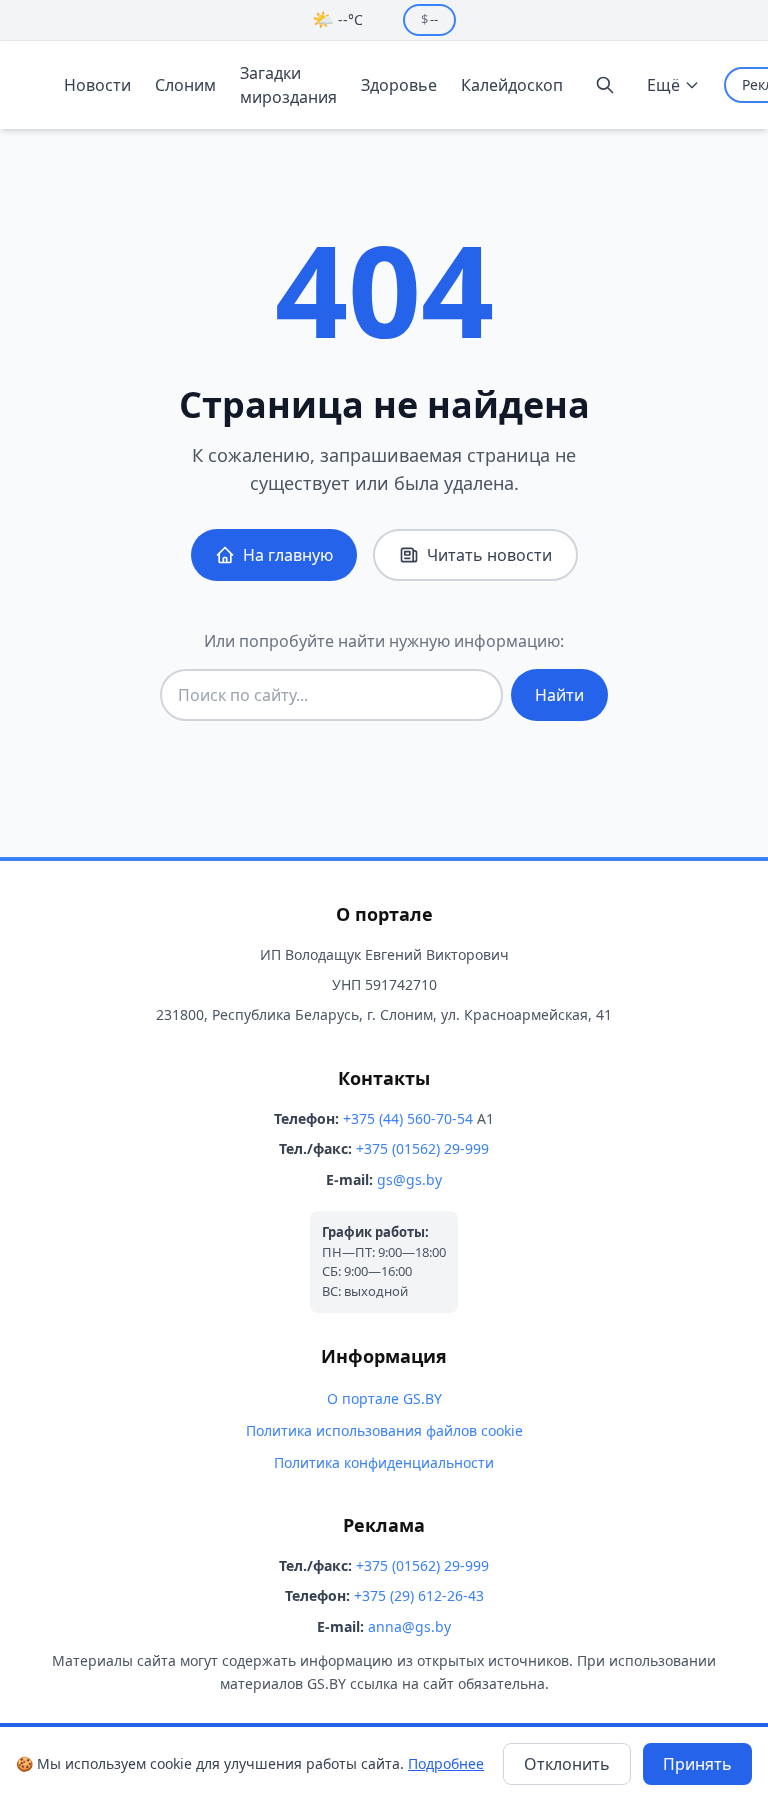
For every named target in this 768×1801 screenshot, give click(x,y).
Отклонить (567, 1764)
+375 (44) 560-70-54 (408, 1118)
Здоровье (399, 85)
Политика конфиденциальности (384, 1462)
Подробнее (446, 1763)
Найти (559, 695)
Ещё (663, 85)
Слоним (185, 85)
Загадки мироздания (288, 85)
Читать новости (489, 555)
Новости (97, 85)
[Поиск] (605, 85)
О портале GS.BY (384, 1398)
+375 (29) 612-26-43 (419, 1595)
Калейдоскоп (512, 85)
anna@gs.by (409, 1626)
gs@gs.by (409, 1179)
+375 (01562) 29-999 (422, 1148)
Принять (697, 1764)
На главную (288, 555)
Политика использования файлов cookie (384, 1430)
